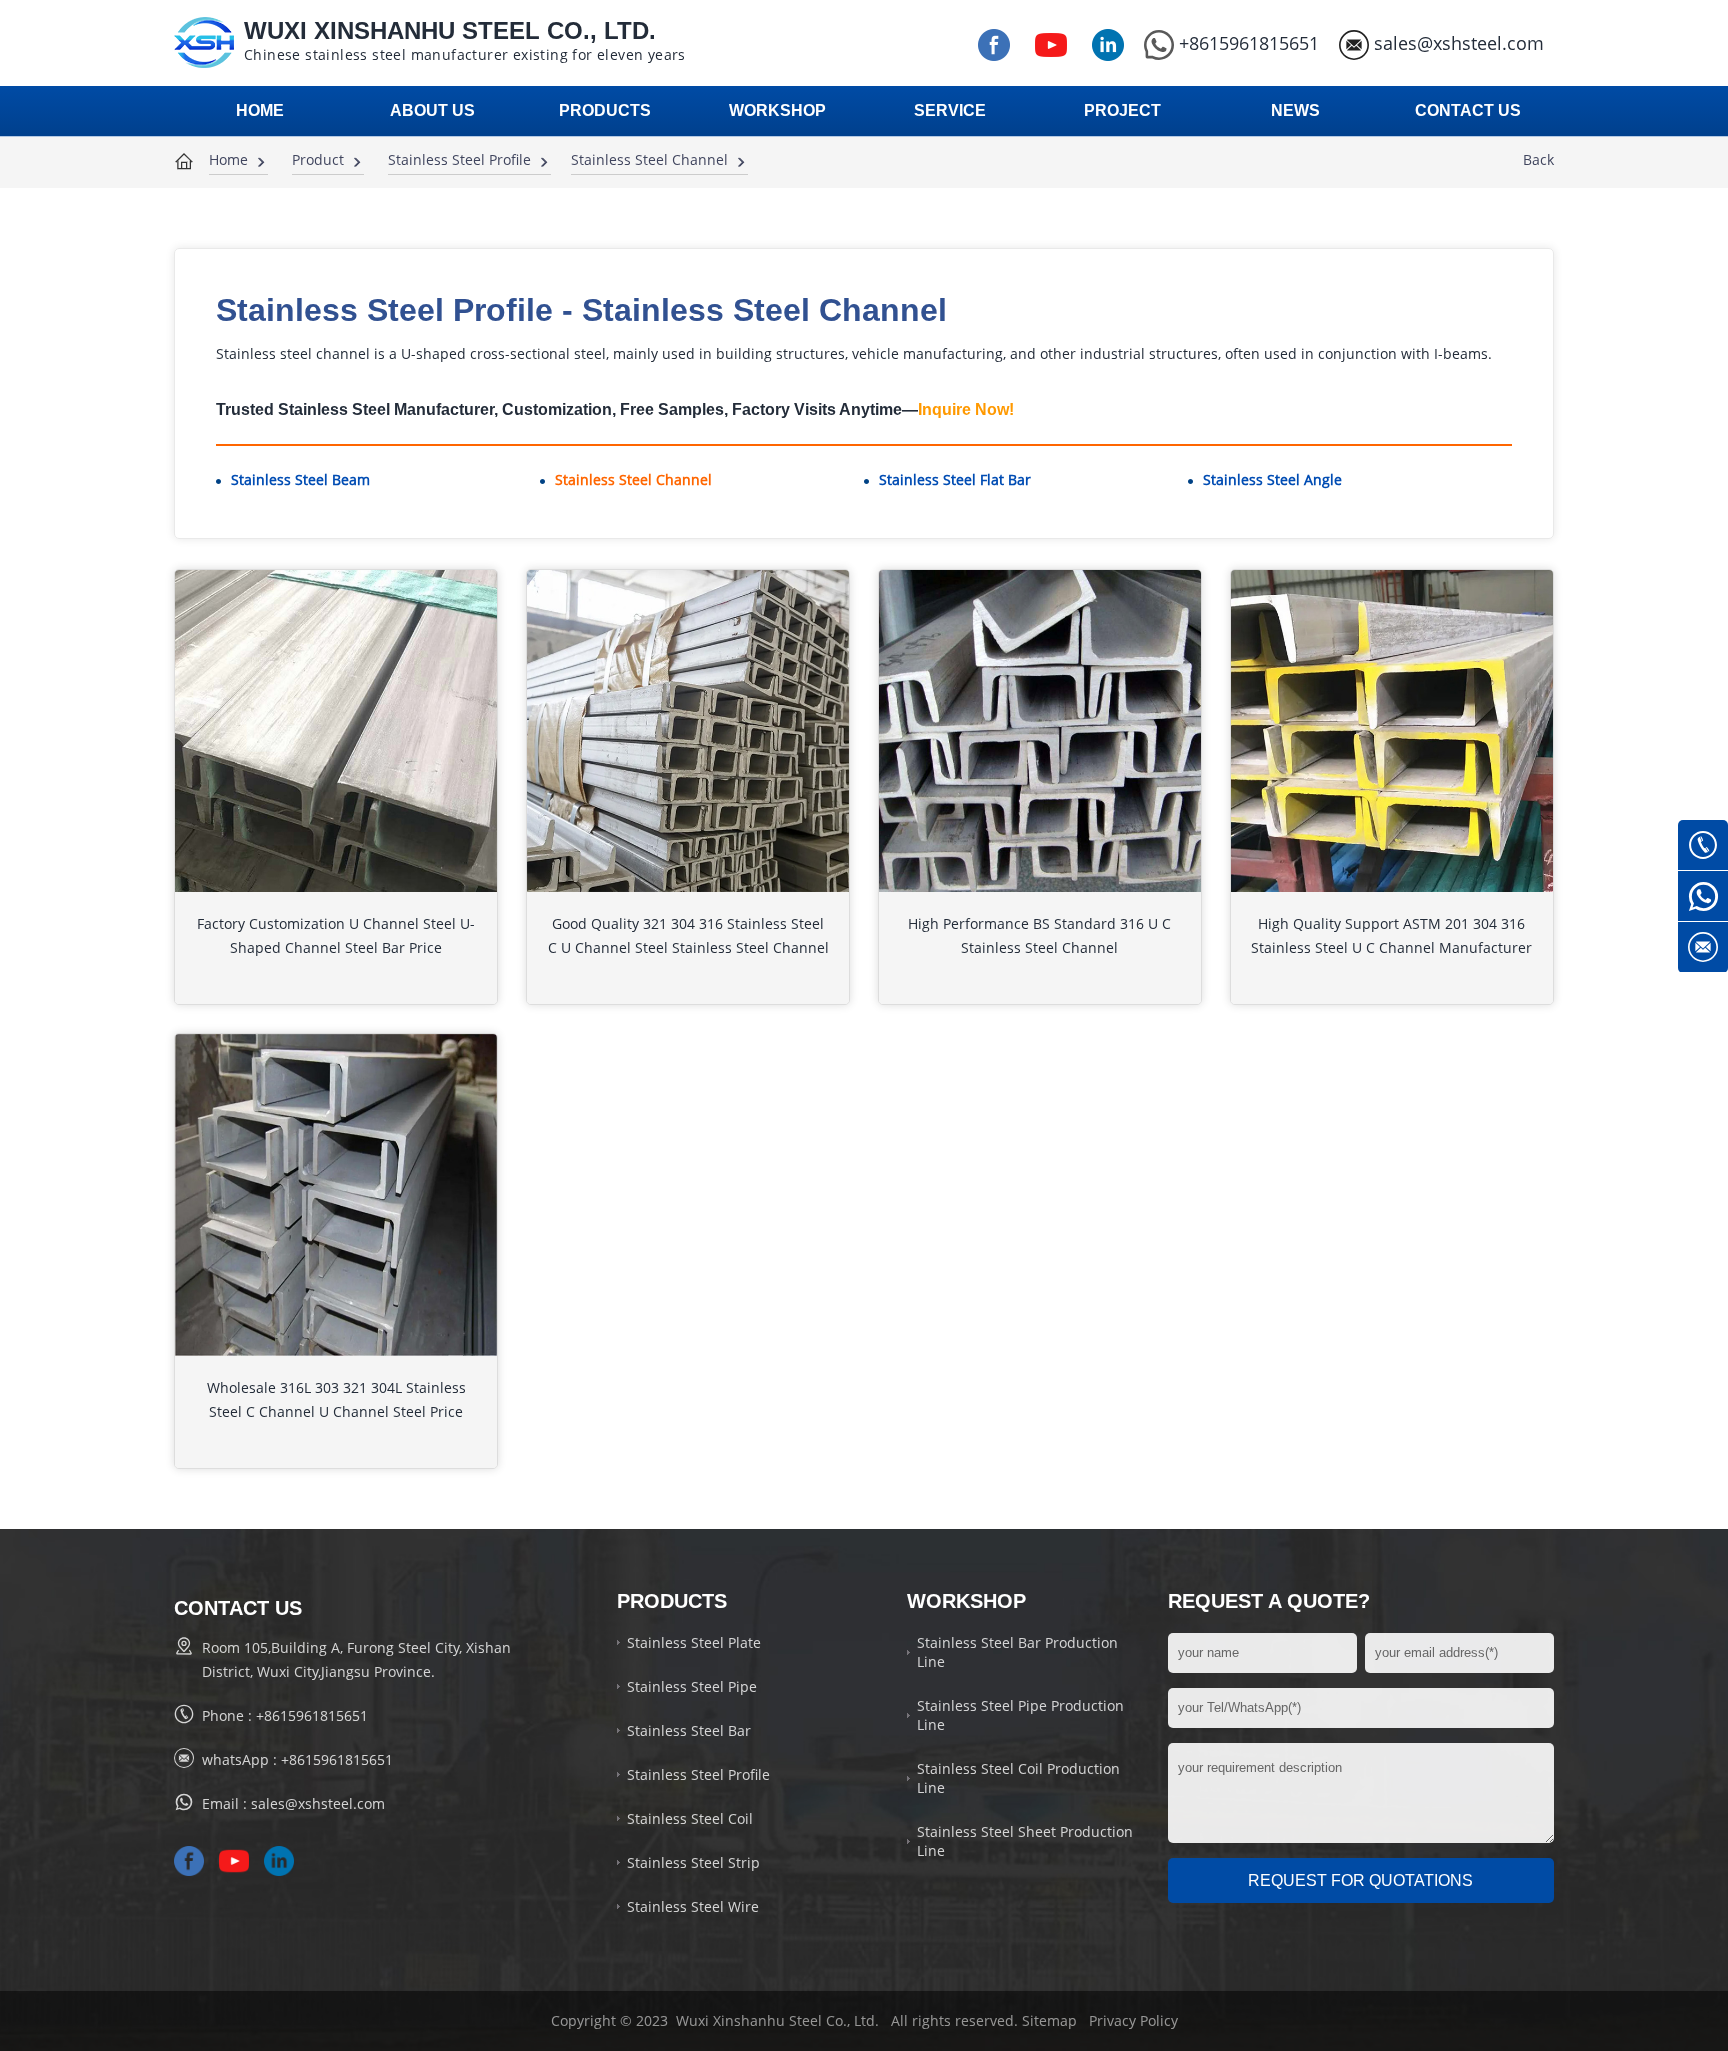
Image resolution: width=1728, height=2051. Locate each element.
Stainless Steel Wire (693, 1906)
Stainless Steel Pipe (692, 1686)
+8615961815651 (1249, 43)
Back (1538, 159)
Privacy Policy (1133, 2020)
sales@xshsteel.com (1459, 43)
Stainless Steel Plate (694, 1642)
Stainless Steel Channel (649, 159)
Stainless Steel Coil (690, 1818)
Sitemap (1049, 2020)
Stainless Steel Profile (459, 159)
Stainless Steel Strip (693, 1862)
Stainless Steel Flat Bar (955, 479)
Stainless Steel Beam (300, 479)
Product (318, 159)
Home (228, 159)
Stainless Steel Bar (689, 1730)
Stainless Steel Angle (1272, 479)
